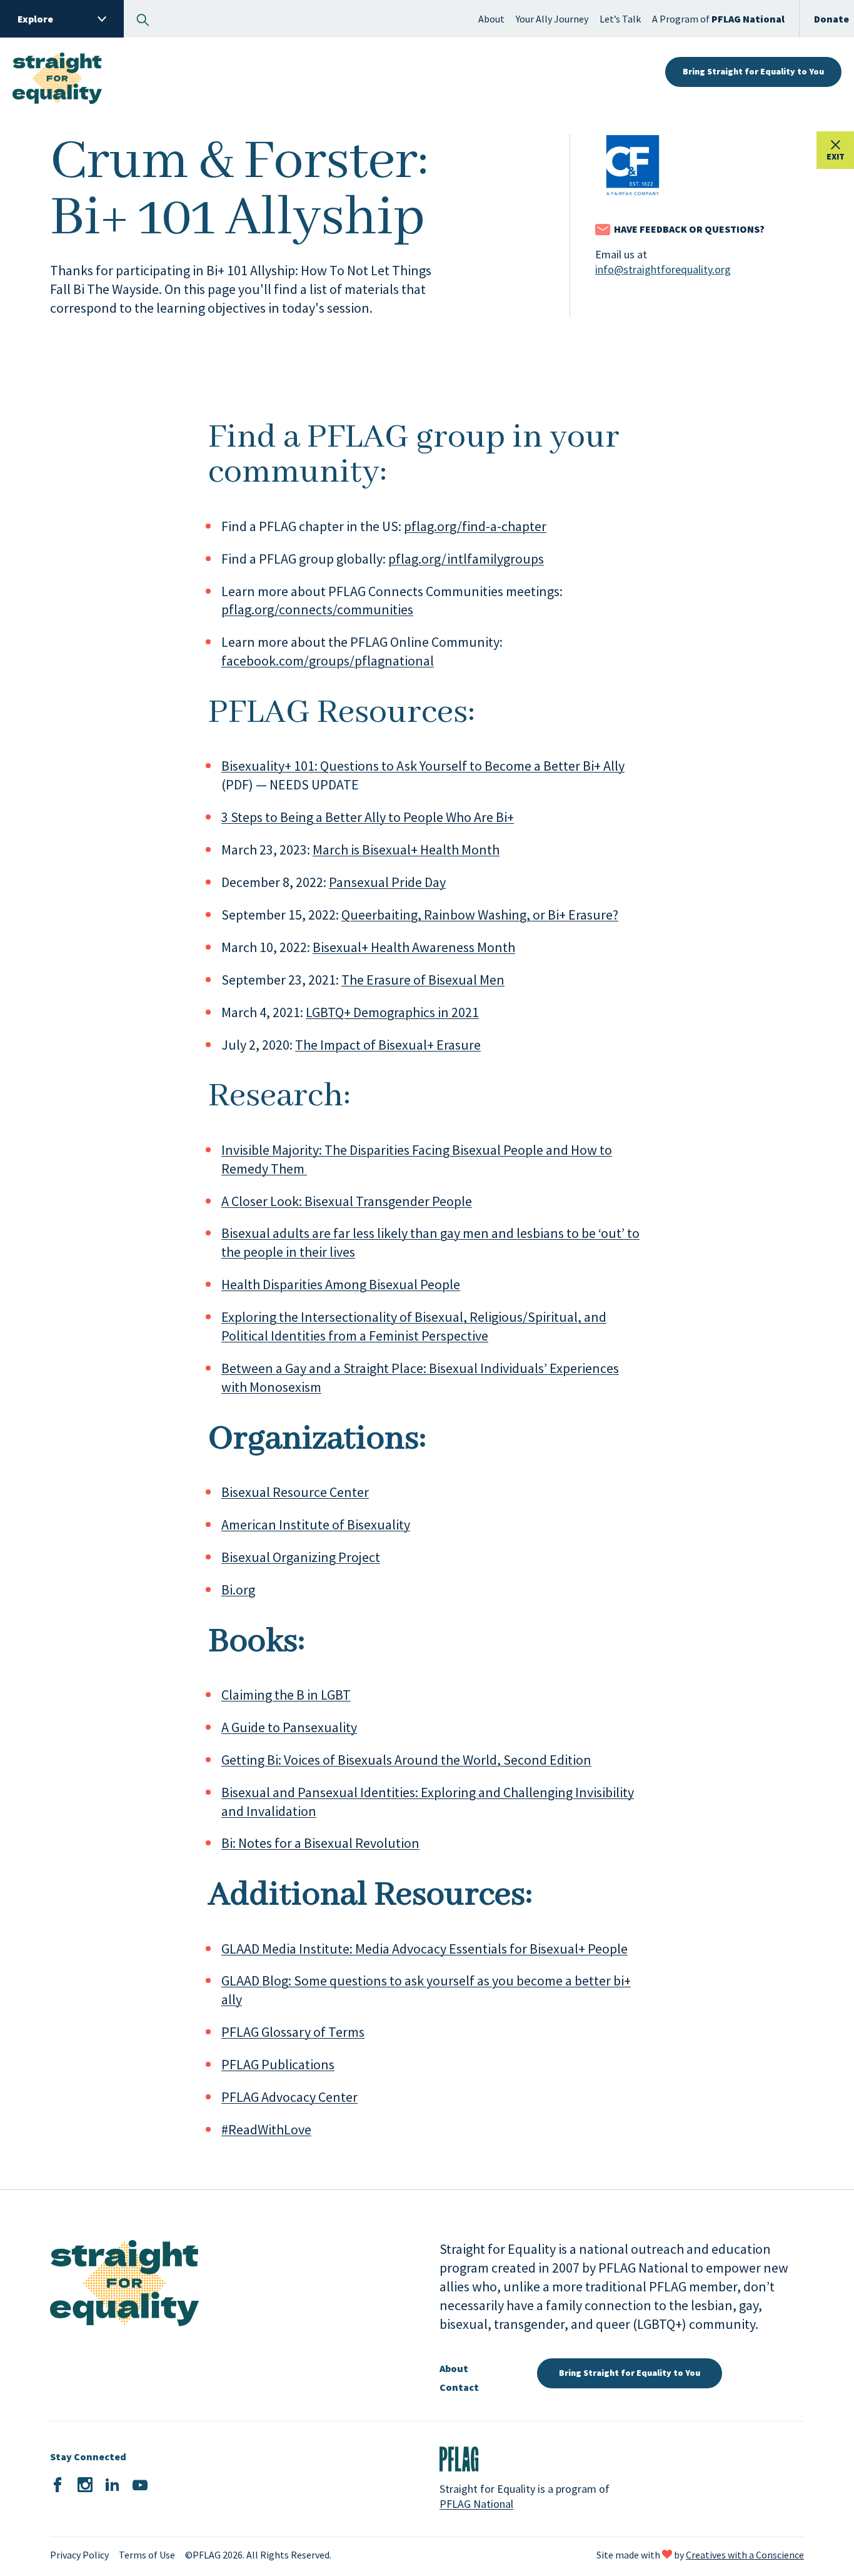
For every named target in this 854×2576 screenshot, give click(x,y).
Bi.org (238, 1590)
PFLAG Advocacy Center (289, 2097)
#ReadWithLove (266, 2129)
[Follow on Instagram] (85, 2485)
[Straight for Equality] (57, 72)
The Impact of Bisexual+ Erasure (388, 1045)
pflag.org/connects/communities (317, 609)
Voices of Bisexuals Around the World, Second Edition (438, 1760)
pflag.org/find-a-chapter (475, 526)
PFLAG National (476, 2504)
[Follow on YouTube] (140, 2485)
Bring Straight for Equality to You (753, 71)
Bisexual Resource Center (295, 1492)
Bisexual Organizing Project (301, 1557)
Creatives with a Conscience (745, 2555)
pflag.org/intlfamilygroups (466, 559)
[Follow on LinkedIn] (113, 2485)
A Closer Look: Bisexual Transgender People (347, 1201)
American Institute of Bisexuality (316, 1524)
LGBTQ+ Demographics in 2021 (392, 1012)
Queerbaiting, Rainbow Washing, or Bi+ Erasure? (480, 915)
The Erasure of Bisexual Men (423, 980)
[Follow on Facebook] (58, 2485)
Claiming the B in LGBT (286, 1695)
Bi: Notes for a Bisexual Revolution (320, 1843)
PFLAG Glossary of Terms (293, 2032)
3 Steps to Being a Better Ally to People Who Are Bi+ (368, 817)
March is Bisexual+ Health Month (406, 849)
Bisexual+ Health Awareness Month (414, 947)
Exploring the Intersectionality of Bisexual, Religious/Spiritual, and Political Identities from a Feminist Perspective (414, 1326)
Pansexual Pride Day (387, 882)
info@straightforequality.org (663, 269)
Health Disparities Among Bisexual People (341, 1284)
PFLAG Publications (278, 2064)
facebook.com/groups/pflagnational (328, 661)
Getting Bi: (253, 1760)
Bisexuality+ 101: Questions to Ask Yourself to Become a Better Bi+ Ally (423, 766)
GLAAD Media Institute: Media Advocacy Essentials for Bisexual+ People (424, 1949)
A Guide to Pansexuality (289, 1727)
